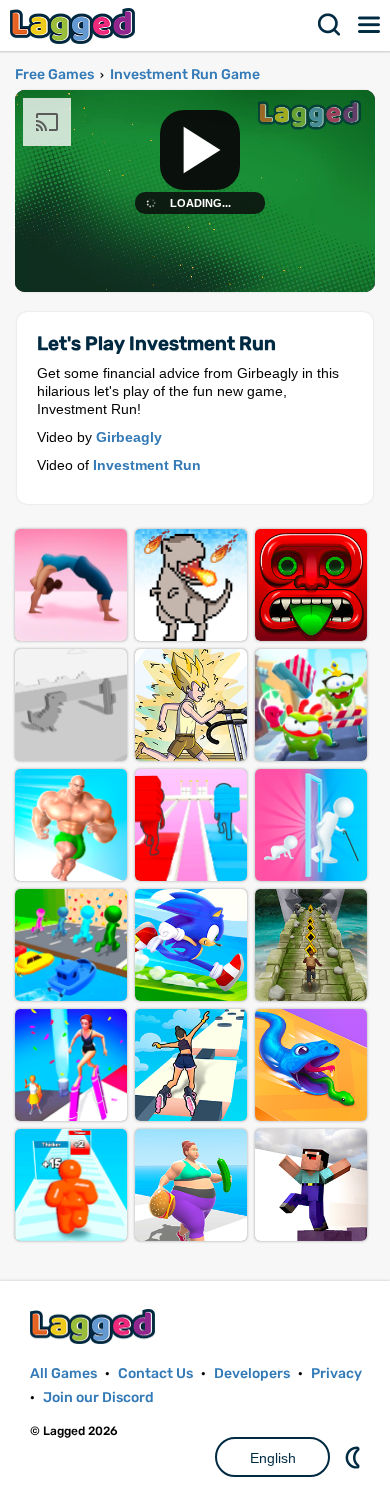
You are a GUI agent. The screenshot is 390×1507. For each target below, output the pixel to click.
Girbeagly (129, 437)
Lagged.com (95, 1326)
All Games (63, 1373)
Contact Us (155, 1373)
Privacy (336, 1373)
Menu (370, 25)
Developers (252, 1373)
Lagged (75, 25)
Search (330, 25)
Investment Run (147, 465)
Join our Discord (98, 1397)
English (273, 1458)
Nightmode (355, 1457)
